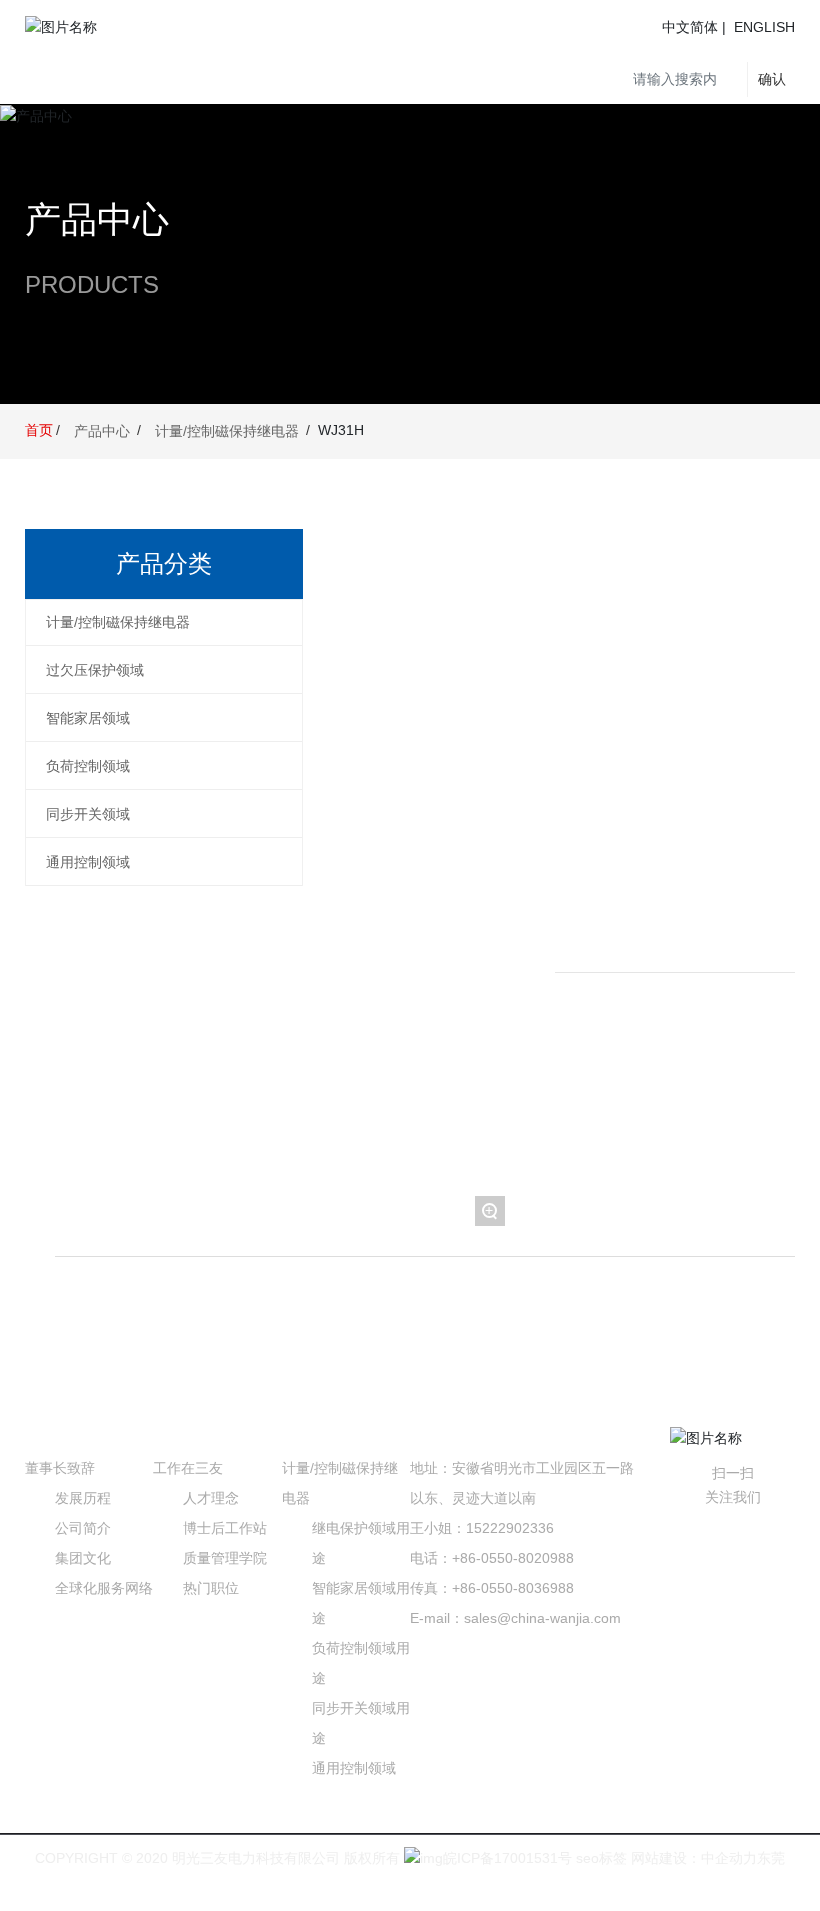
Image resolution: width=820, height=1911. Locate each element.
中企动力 (729, 1858)
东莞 (771, 1858)
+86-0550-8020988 (513, 1558)
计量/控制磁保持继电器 (227, 431)
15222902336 (510, 1528)
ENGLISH (764, 27)
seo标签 (599, 1858)
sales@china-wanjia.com (542, 1618)
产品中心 (97, 219)
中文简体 (690, 27)
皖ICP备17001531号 (507, 1858)
